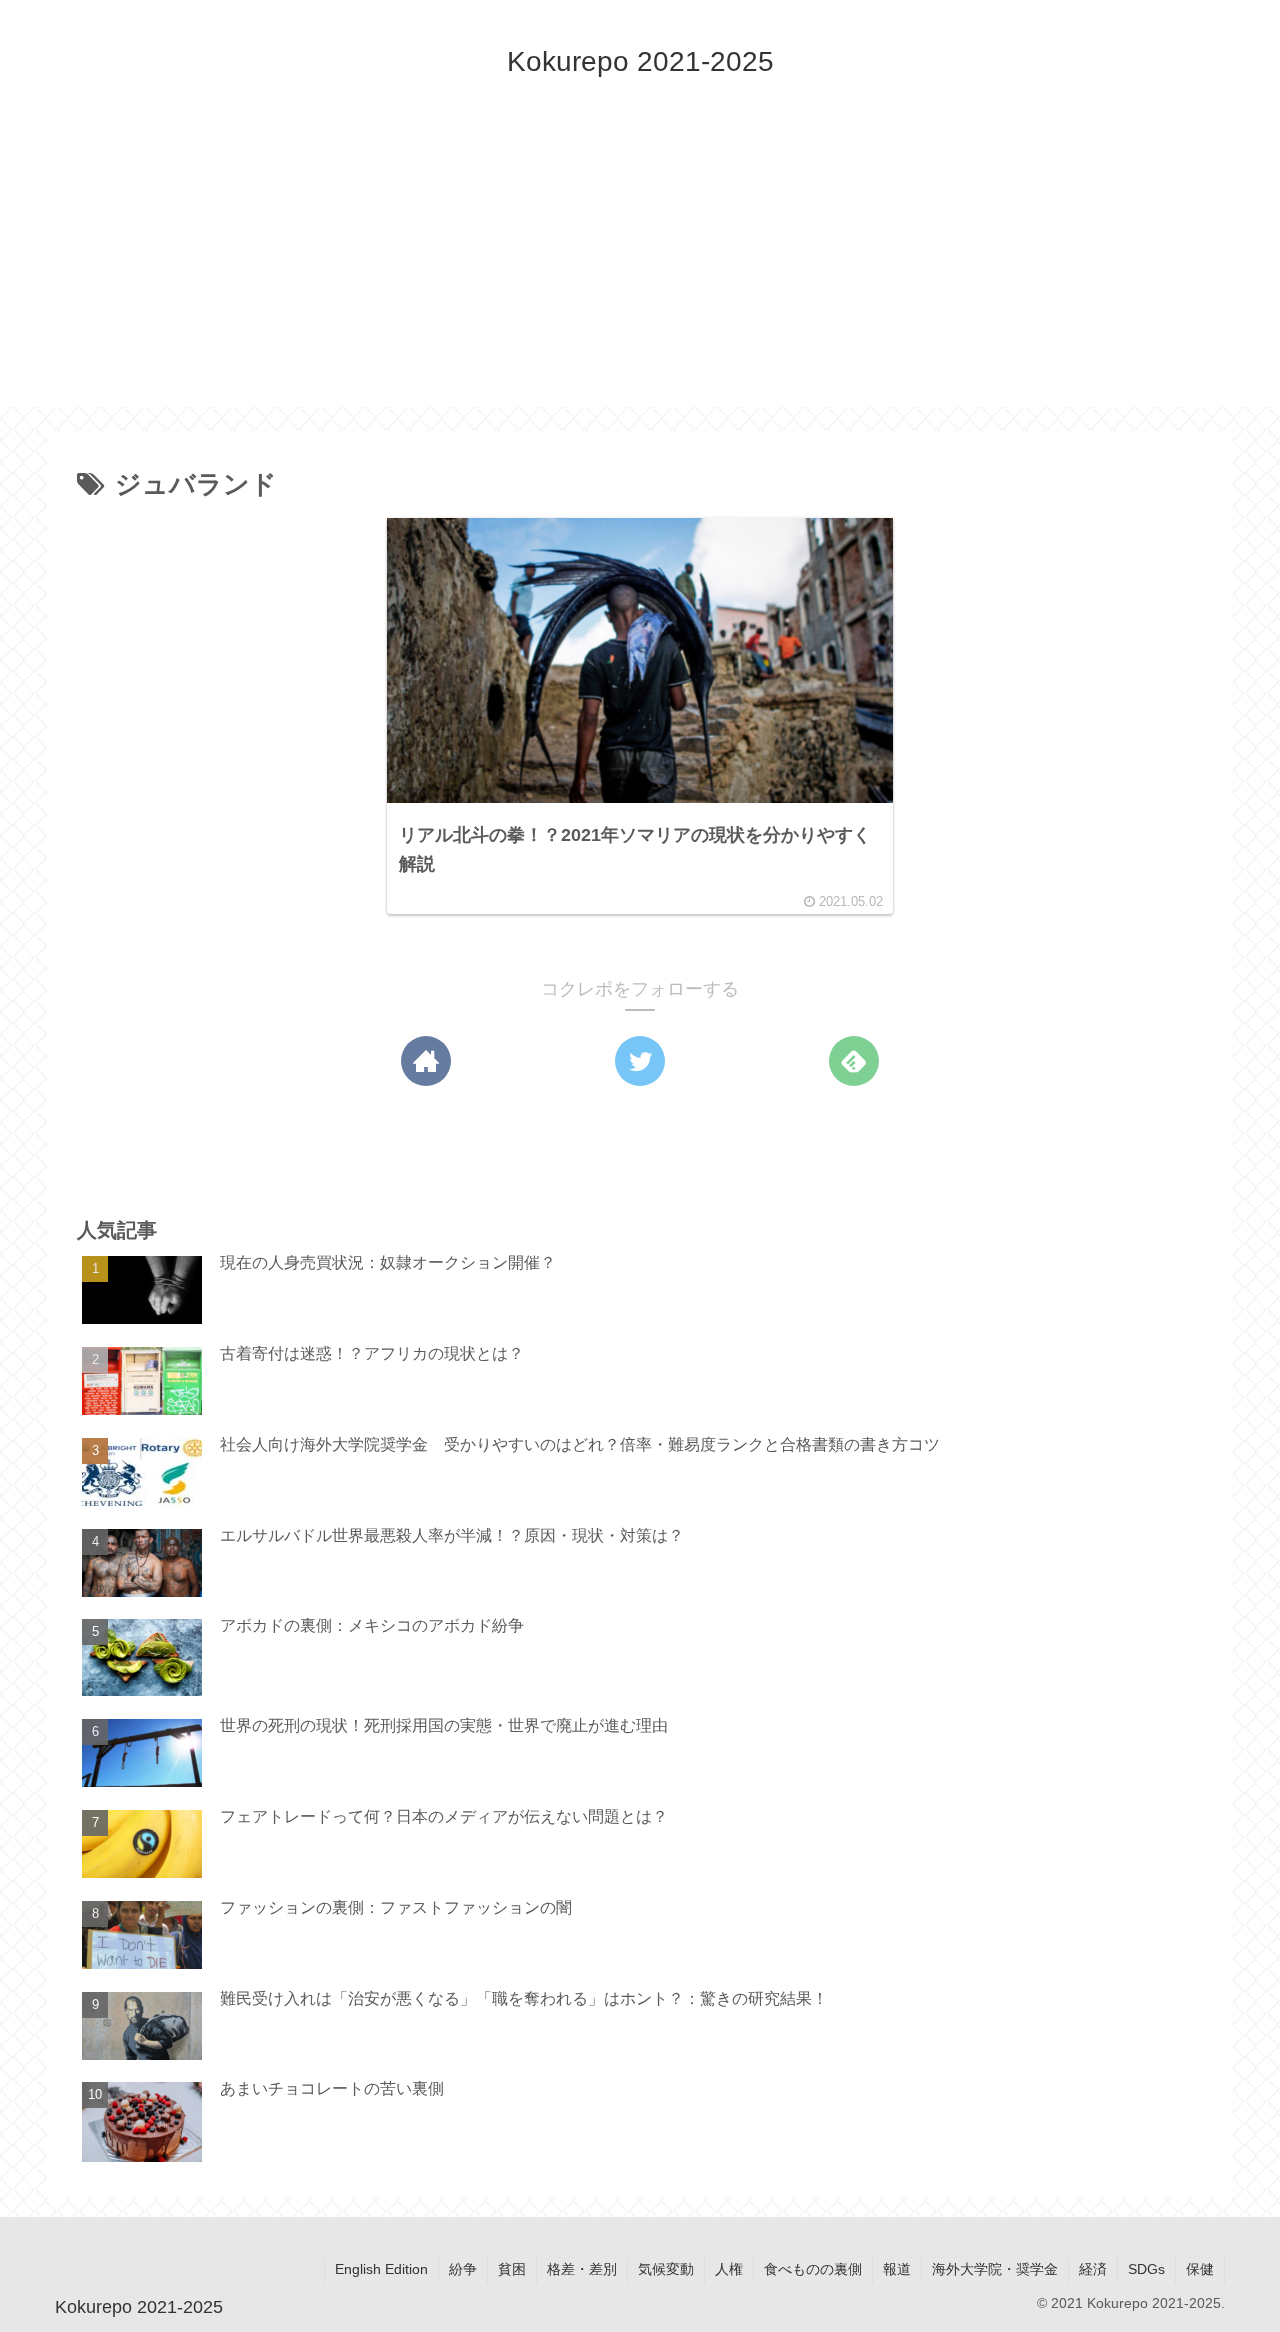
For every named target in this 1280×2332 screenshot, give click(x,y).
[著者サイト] (426, 1061)
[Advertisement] (640, 267)
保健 (1200, 2269)
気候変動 (666, 2269)
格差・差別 (582, 2269)
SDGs (1146, 2269)
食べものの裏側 (813, 2269)
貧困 (512, 2269)
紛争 (463, 2269)
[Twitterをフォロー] (640, 1061)
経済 (1093, 2269)
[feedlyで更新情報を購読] (854, 1061)
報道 (897, 2269)
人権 (729, 2269)
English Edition (381, 2269)
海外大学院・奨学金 (995, 2269)
